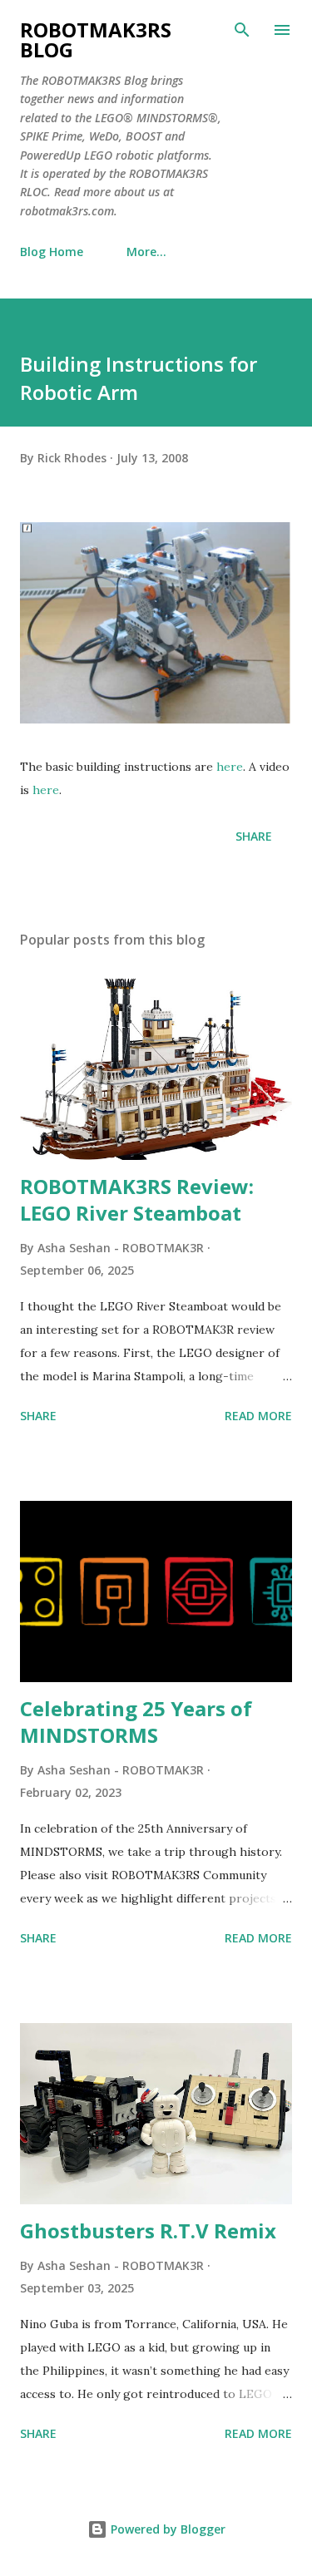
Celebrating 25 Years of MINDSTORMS (136, 1722)
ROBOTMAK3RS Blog (96, 39)
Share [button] (254, 836)
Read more (258, 1416)
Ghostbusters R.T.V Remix (148, 2231)
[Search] (242, 30)
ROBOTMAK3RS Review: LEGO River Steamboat (137, 1199)
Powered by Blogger (166, 2529)
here (230, 767)
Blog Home (52, 252)
